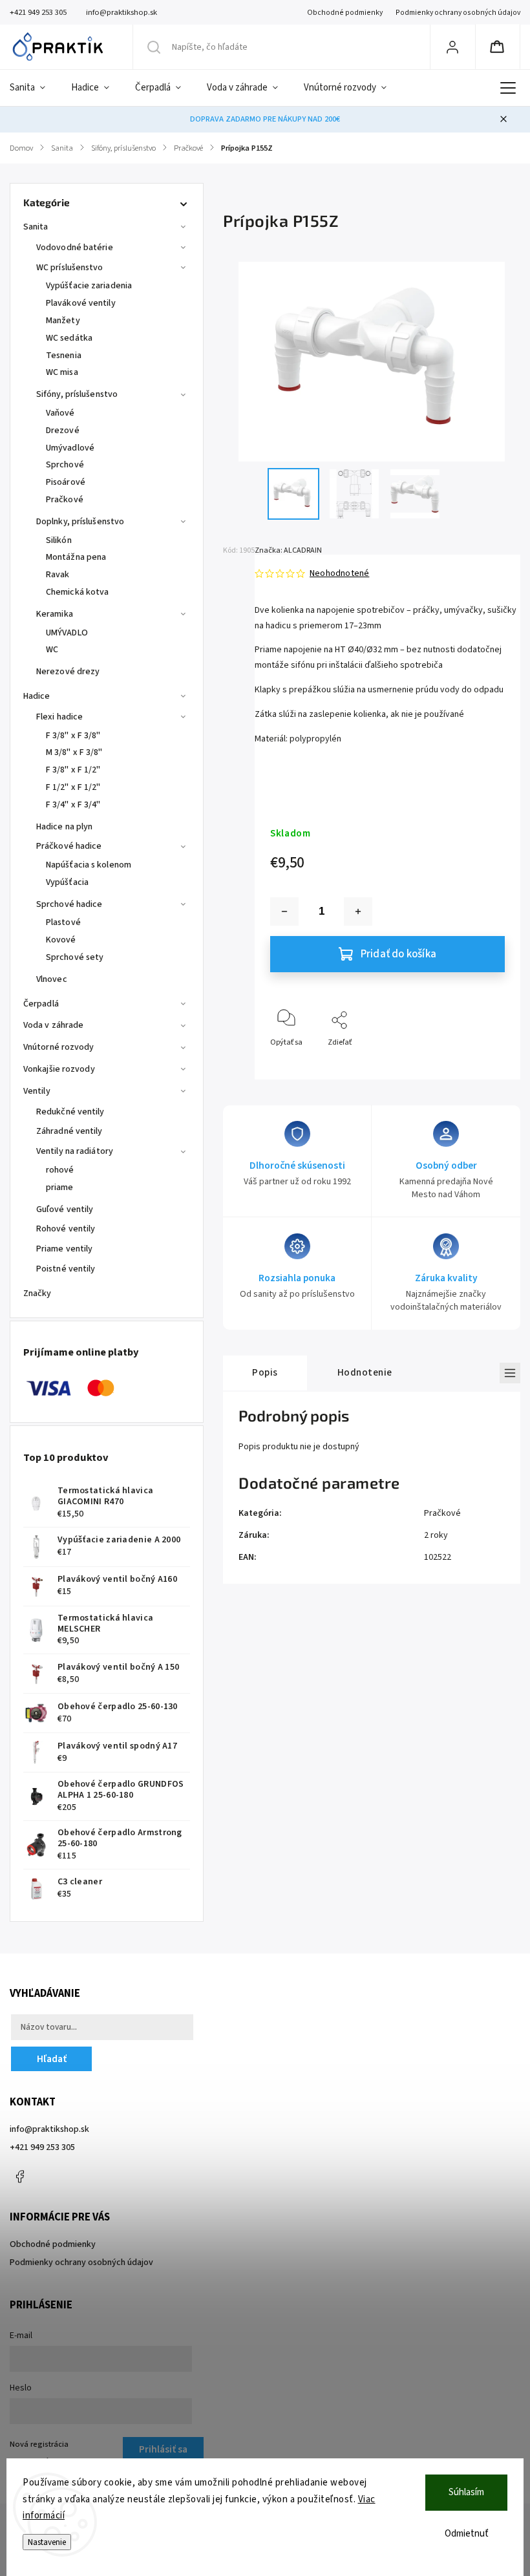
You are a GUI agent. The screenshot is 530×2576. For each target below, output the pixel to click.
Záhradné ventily (69, 1131)
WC (52, 650)
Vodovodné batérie (75, 248)
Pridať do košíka (398, 954)
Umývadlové (70, 448)
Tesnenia (64, 356)
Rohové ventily (66, 1229)
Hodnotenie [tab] (365, 1372)
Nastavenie (47, 2542)
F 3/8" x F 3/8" (73, 736)
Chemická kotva (77, 592)
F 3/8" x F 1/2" (73, 770)
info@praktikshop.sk (49, 2129)
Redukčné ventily (70, 1112)
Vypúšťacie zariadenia (89, 286)
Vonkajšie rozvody (59, 1069)
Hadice (37, 696)
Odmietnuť (467, 2534)
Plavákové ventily (81, 303)
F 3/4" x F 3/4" (73, 805)
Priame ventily (64, 1249)
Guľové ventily (65, 1209)
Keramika (55, 614)
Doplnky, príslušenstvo (80, 522)
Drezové (63, 431)
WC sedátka (69, 338)
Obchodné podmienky (345, 13)
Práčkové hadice (69, 846)
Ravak (58, 575)
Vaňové (60, 413)
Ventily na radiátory (75, 1151)
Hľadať (52, 2059)
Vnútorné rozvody (59, 1047)
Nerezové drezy (68, 672)
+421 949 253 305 (42, 2147)
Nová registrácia (39, 2444)
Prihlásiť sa (163, 2449)
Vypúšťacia (67, 882)
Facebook (19, 2177)
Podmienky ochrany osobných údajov (458, 13)
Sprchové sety (75, 957)
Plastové (63, 922)
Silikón (59, 540)
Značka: (288, 550)
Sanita (36, 227)
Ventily (37, 1091)
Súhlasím (466, 2492)
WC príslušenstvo (70, 268)
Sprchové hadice (69, 904)
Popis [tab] (265, 1372)
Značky (37, 1293)
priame (60, 1187)
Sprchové (65, 465)
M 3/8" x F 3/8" (74, 752)
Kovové (61, 940)
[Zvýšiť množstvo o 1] (358, 911)
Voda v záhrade (53, 1025)
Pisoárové (66, 482)
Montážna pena (76, 557)
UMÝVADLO (67, 633)
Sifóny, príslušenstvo (77, 394)
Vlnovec (52, 979)
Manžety (63, 321)
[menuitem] (34, 88)
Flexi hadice (59, 717)
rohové (60, 1170)
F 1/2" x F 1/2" (73, 787)
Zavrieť (482, 1064)
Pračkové (65, 500)
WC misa (62, 372)
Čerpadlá (41, 1004)
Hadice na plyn (64, 827)
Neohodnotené (339, 573)
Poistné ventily (66, 1269)
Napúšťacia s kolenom (89, 865)
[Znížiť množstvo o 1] (284, 911)
